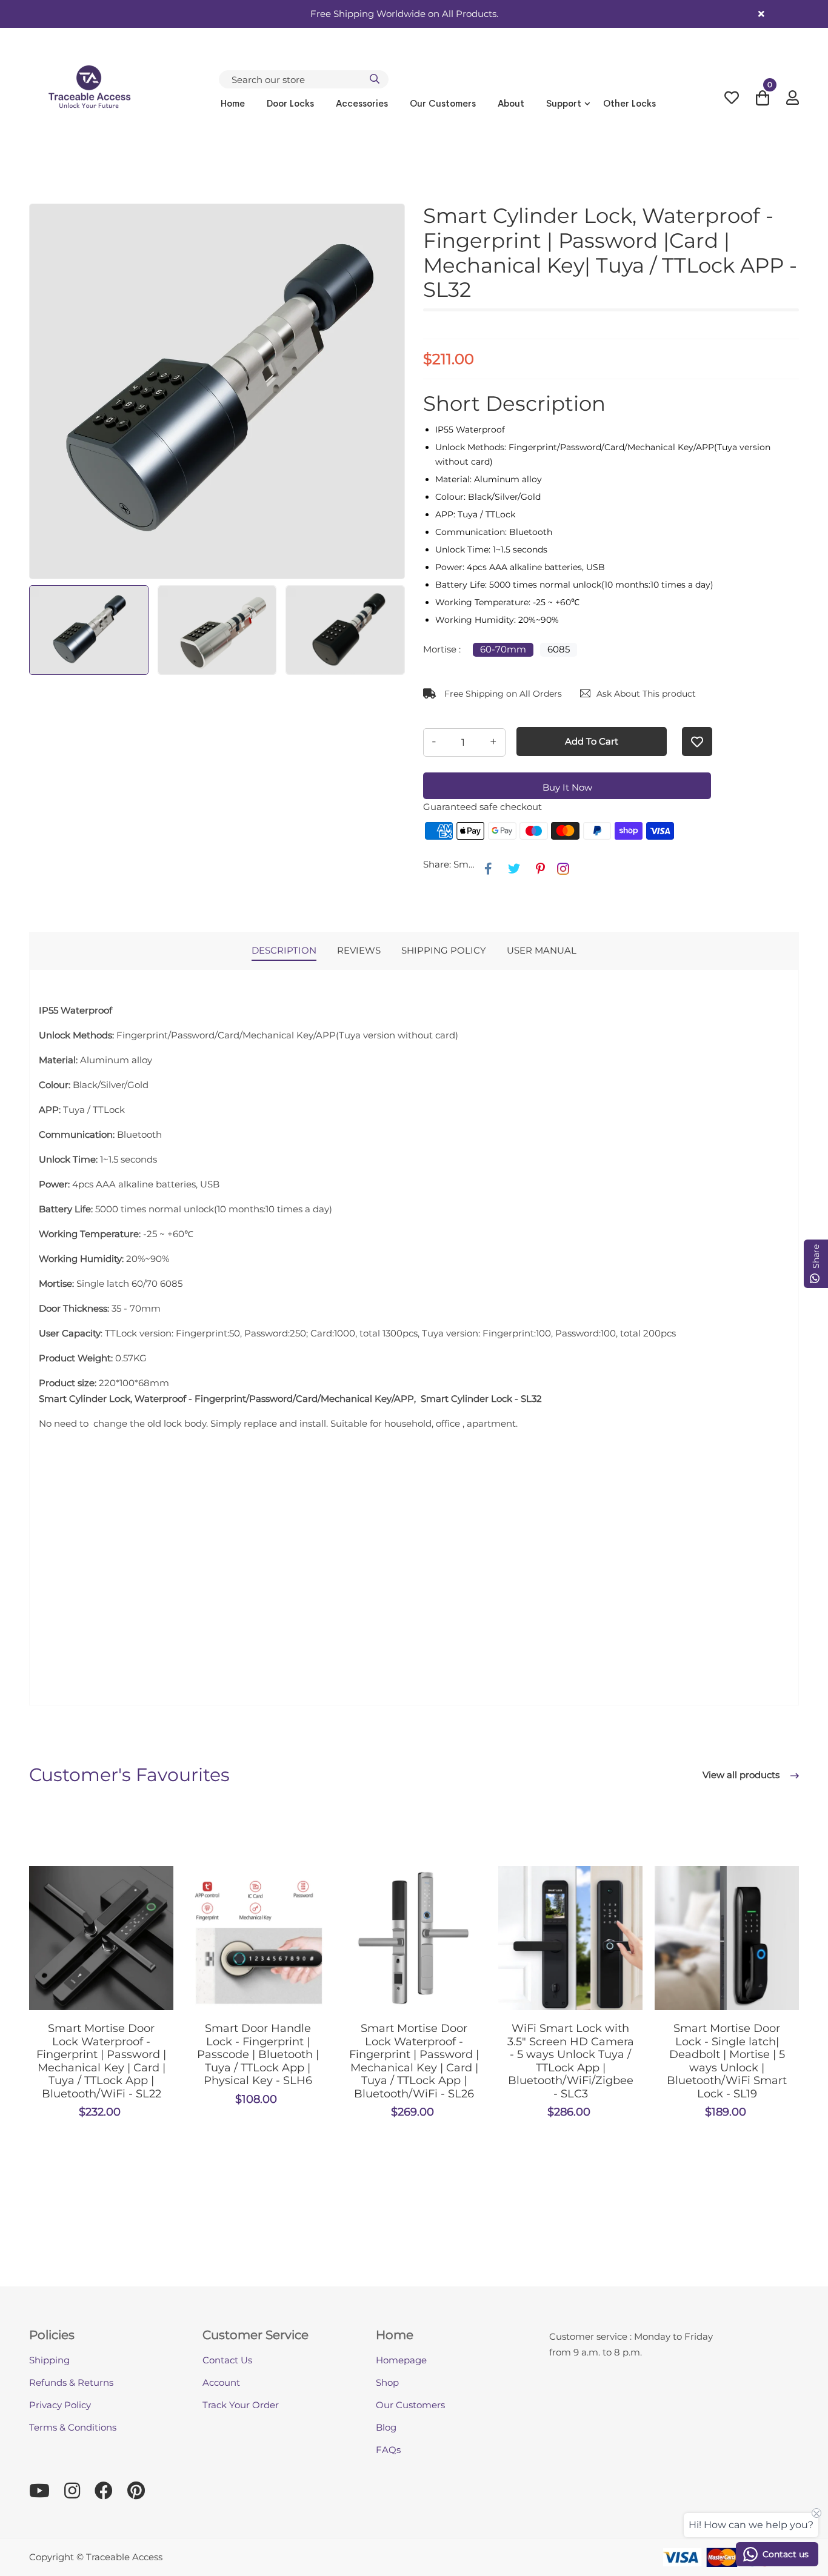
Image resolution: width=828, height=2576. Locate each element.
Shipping (49, 2360)
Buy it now (567, 787)
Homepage (401, 2360)
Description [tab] (284, 950)
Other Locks (629, 103)
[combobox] (304, 79)
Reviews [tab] (359, 950)
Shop (387, 2382)
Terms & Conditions (73, 2427)
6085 (559, 649)
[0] (763, 101)
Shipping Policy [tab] (444, 950)
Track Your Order (241, 2405)
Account (221, 2382)
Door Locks (290, 103)
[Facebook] (488, 869)
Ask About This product (646, 694)
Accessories (362, 103)
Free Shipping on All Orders (502, 694)
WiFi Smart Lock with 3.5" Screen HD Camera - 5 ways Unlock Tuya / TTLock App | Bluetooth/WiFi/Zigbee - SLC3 (571, 2061)
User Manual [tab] (542, 950)
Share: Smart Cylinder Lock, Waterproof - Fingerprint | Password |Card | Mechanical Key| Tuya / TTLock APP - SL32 (450, 864)
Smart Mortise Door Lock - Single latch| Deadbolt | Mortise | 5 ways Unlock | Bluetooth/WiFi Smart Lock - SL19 (727, 2061)
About (511, 103)
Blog (386, 2427)
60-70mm (503, 649)
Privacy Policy (60, 2405)
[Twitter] (514, 869)
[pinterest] (540, 869)
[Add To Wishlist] (697, 742)
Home (233, 103)
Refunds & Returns (71, 2382)
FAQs (388, 2450)
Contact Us (227, 2360)
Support (564, 103)
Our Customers (443, 103)
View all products (742, 1775)
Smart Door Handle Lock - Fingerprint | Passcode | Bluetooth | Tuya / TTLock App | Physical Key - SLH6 (258, 2054)
